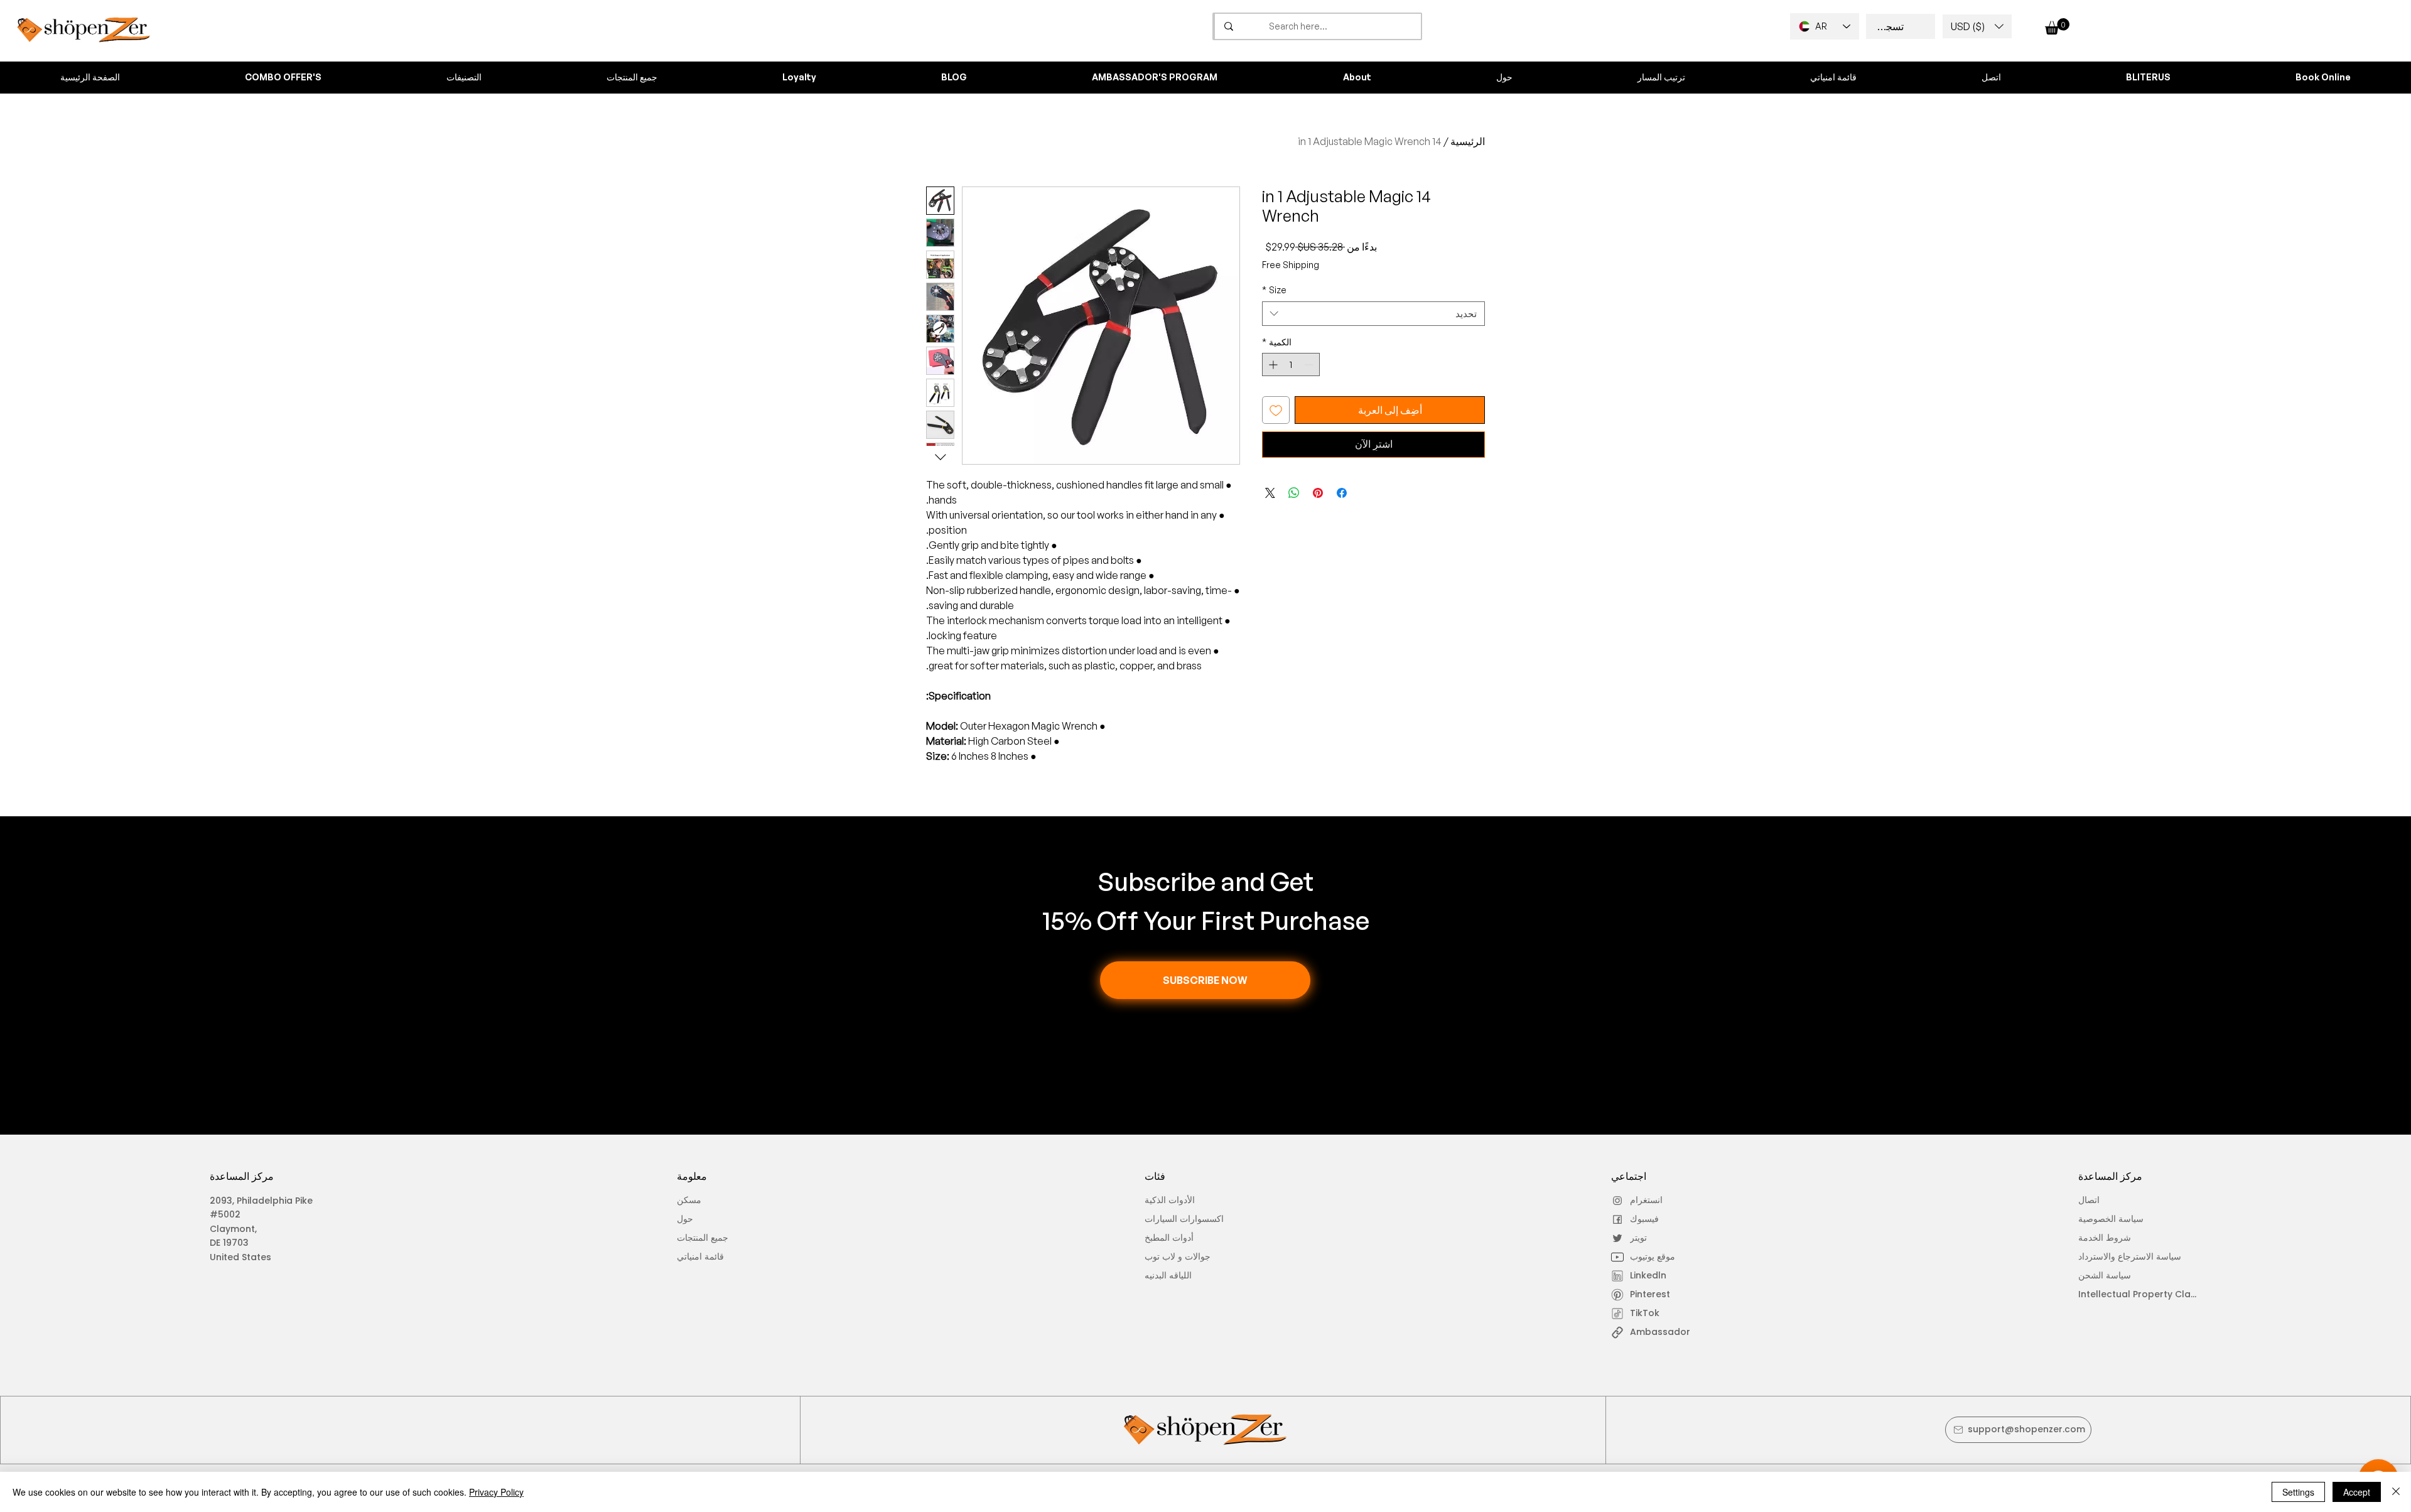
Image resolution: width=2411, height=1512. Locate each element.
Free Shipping (1291, 265)
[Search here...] (1228, 26)
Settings (2298, 1492)
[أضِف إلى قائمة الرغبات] (1276, 410)
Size (1274, 290)
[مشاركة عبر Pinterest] (1318, 493)
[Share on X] (1270, 493)
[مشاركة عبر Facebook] (1342, 493)
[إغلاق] (2396, 1492)
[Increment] (1272, 364)
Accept (2357, 1492)
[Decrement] (1310, 364)
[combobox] (1373, 314)
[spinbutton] (1291, 364)
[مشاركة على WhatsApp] (1294, 493)
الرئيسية (1468, 141)
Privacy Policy (496, 1492)
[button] (1977, 26)
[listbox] (1977, 26)
